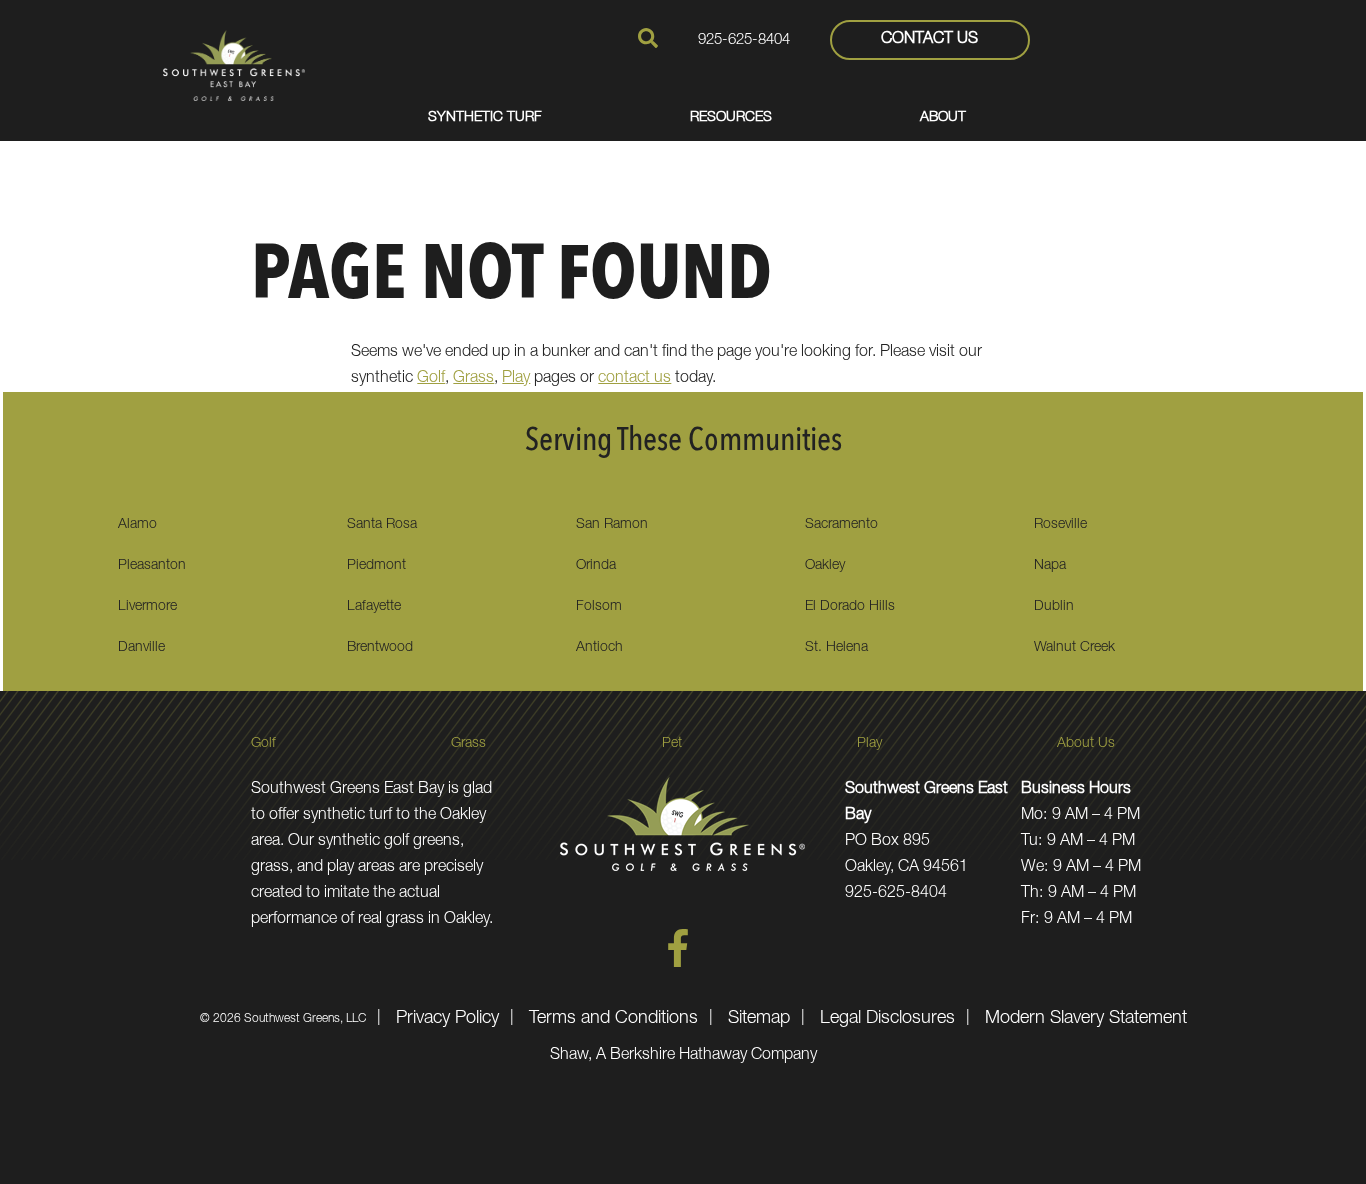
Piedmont (376, 566)
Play (516, 379)
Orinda (596, 566)
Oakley (825, 566)
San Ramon (612, 525)
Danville (141, 648)
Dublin (1054, 607)
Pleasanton (152, 566)
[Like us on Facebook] (678, 964)
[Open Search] (648, 38)
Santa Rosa (382, 525)
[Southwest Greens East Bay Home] (234, 65)
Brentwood (380, 648)
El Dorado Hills (850, 607)
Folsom (599, 607)
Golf (431, 379)
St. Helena (836, 648)
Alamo (137, 525)
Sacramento (841, 525)
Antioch (599, 648)
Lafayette (374, 607)
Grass (473, 379)
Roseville (1060, 525)
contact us (634, 379)
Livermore (147, 607)
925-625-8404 (744, 40)
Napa (1050, 566)
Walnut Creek (1074, 648)
